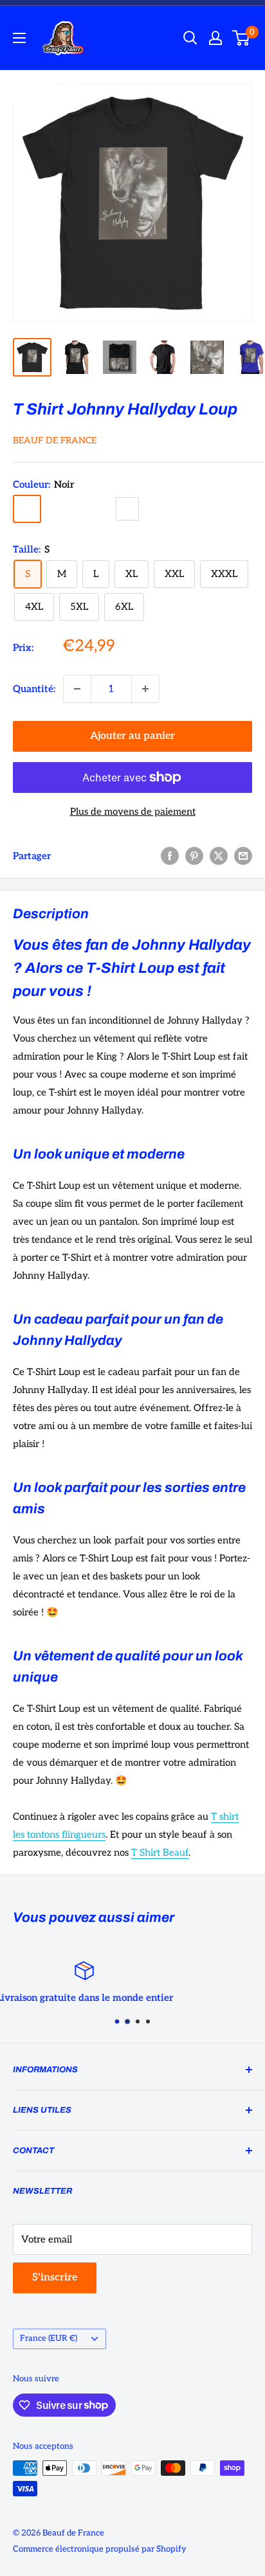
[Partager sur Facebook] (170, 856)
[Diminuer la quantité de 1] (77, 689)
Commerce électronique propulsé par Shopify (100, 2549)
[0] (242, 38)
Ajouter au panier (132, 736)
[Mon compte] (215, 38)
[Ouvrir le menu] (19, 38)
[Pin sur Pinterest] (194, 856)
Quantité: (34, 689)
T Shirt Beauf (160, 1852)
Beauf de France (55, 440)
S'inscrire (55, 2278)
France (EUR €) (49, 2338)
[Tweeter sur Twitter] (219, 856)
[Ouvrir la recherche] (190, 38)
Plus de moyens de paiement (133, 812)
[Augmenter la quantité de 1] (145, 689)
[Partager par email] (243, 856)
